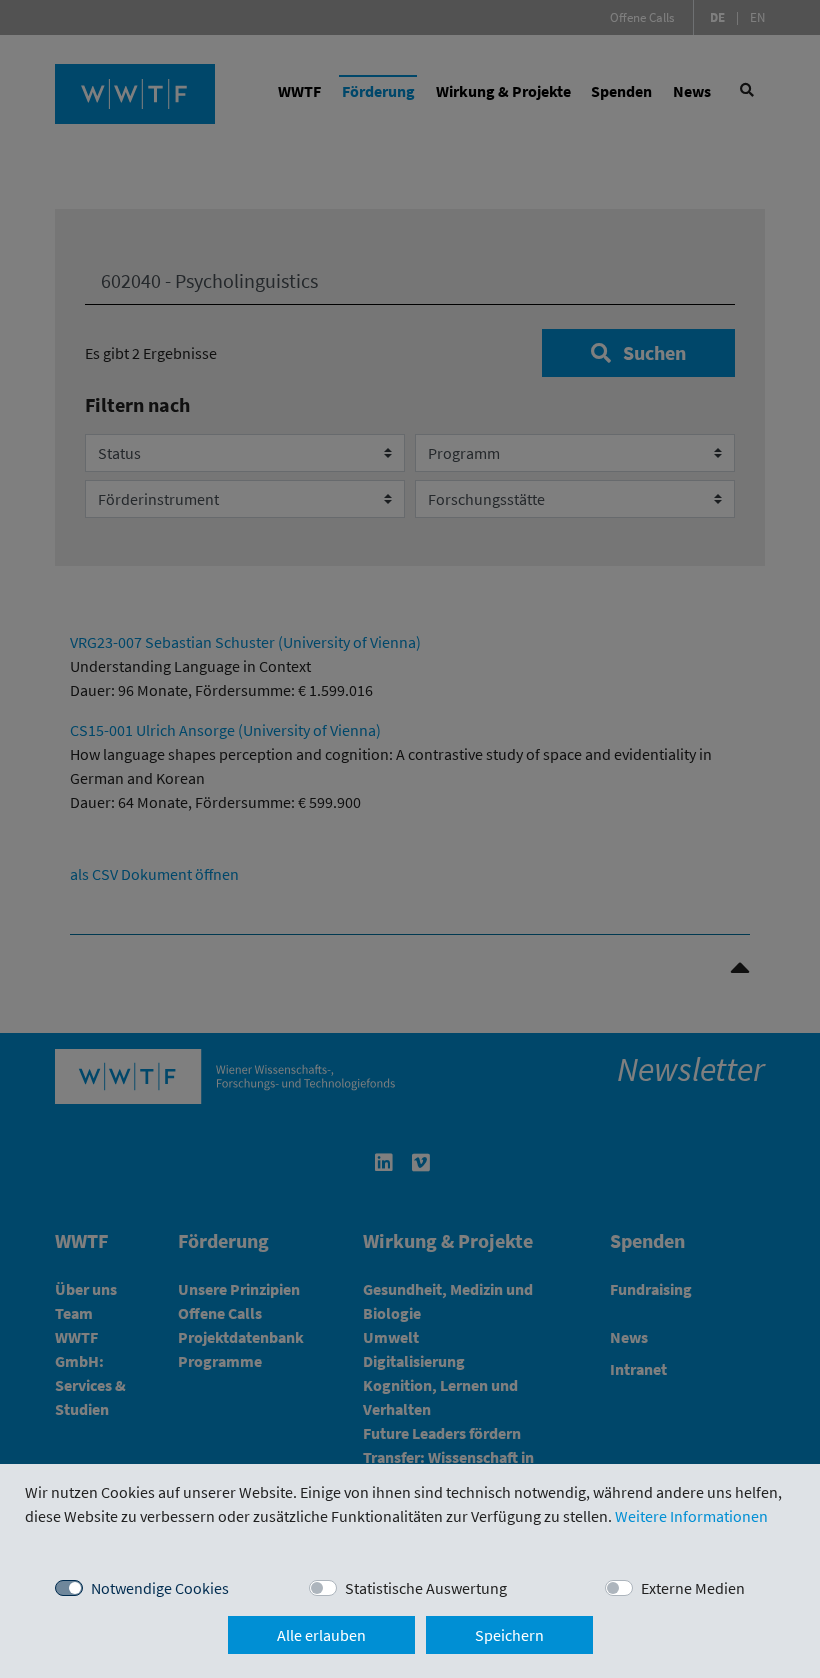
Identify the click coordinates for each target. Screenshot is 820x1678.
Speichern (509, 1635)
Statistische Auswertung (426, 1588)
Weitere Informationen (691, 1516)
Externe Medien (693, 1588)
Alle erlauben (321, 1635)
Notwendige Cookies (160, 1588)
